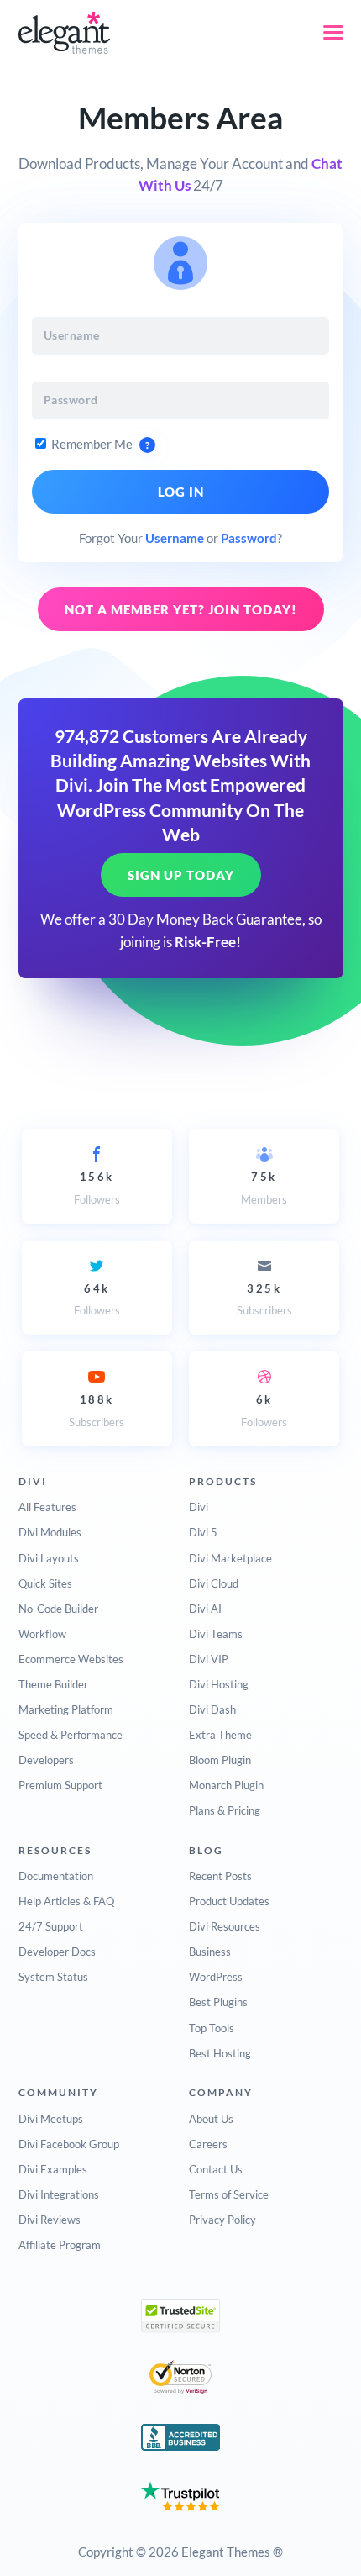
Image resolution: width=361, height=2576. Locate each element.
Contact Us (216, 2169)
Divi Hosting (219, 1684)
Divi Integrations (59, 2194)
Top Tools (212, 2028)
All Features (47, 1507)
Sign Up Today (181, 875)
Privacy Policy (222, 2220)
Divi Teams (216, 1634)
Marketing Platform (66, 1709)
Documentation (56, 1876)
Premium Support (60, 1785)
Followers (97, 1188)
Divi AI (205, 1609)
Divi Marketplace (230, 1558)
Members (264, 1188)
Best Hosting (220, 2053)
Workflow (42, 1634)
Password (249, 538)
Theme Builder (53, 1684)
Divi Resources (225, 1926)
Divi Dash (212, 1709)
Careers (208, 2144)
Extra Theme (220, 1735)
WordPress (216, 1977)
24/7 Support (51, 1926)
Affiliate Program (60, 2245)
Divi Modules (50, 1532)
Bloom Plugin (220, 1760)
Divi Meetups (51, 2119)
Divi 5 (203, 1532)
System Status (53, 1977)
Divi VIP (209, 1659)
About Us (211, 2119)
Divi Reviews (50, 2220)
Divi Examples (53, 2169)
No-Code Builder (58, 1609)
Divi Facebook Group (69, 2144)
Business (210, 1952)
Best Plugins (218, 2002)
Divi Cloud (214, 1583)
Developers (46, 1760)
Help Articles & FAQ (66, 1901)
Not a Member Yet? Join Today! (181, 609)
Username (175, 538)
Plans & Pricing (225, 1810)
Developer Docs (57, 1952)
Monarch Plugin (226, 1785)
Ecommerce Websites (71, 1659)
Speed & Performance (71, 1735)
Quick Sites (45, 1583)
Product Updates (229, 1901)
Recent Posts (220, 1876)
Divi (199, 1507)
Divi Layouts (49, 1558)
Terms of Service (229, 2194)
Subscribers (264, 1299)
